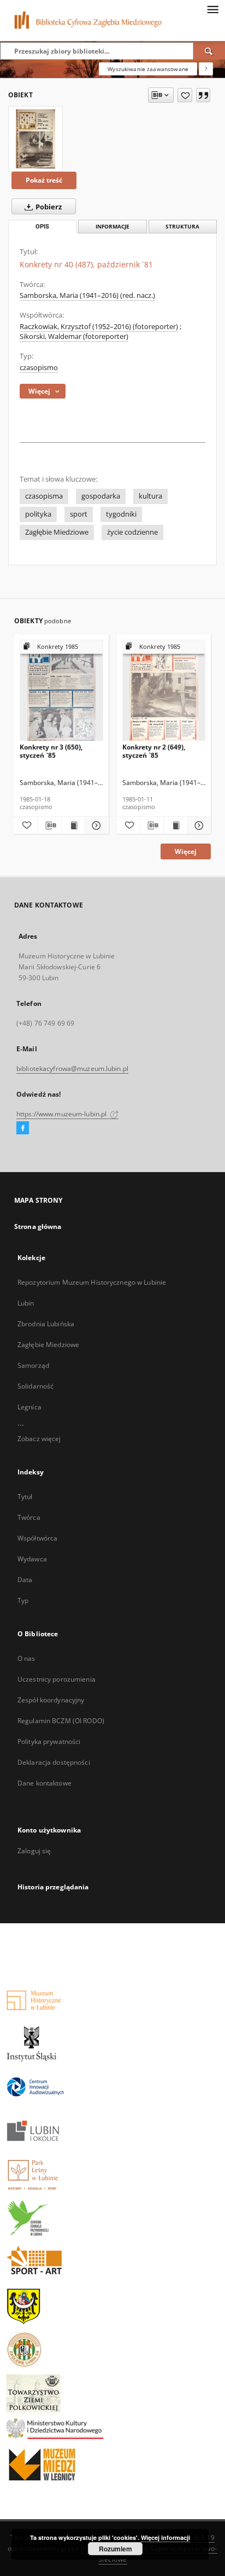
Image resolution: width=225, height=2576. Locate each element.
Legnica (29, 1407)
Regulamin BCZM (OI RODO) (61, 1721)
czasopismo (39, 368)
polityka (38, 514)
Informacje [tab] (112, 227)
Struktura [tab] (182, 227)
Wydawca (32, 1559)
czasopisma (44, 496)
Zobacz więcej (39, 1439)
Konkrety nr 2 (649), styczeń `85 (154, 751)
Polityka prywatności (49, 1741)
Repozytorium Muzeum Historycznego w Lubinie (92, 1282)
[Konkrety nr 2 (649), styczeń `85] (164, 691)
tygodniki (121, 514)
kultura (150, 496)
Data (25, 1580)
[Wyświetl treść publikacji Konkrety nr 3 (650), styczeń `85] (73, 826)
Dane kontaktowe (45, 1783)
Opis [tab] (42, 227)
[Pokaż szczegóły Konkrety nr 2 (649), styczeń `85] (198, 826)
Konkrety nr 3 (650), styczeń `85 (51, 751)
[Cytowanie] (203, 95)
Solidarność (35, 1386)
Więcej (186, 851)
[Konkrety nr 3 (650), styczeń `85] (61, 691)
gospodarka (101, 496)
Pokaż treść (44, 180)
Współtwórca (37, 1538)
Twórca (29, 1517)
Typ (23, 1600)
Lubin (26, 1303)
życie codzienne (132, 532)
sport (79, 514)
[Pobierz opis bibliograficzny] (49, 826)
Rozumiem (116, 2549)
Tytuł (25, 1497)
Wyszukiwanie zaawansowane (148, 69)
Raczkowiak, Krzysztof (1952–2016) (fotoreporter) (99, 327)
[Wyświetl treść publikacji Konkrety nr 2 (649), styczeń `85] (175, 826)
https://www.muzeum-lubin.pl (62, 1114)
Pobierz (48, 207)
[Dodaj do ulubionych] (185, 95)
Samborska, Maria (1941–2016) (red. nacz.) (87, 295)
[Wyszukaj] (209, 51)
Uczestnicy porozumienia (57, 1679)
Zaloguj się (34, 1851)
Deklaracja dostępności (54, 1762)
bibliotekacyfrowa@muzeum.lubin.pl (72, 1069)
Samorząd (33, 1365)
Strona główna (38, 1226)
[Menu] (212, 9)
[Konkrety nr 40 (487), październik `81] (35, 139)
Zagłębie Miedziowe (57, 532)
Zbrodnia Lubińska (46, 1324)
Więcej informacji (165, 2537)
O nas (26, 1658)
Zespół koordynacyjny (51, 1700)
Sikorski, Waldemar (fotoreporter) (74, 336)
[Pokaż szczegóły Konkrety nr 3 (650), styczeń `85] (95, 826)
